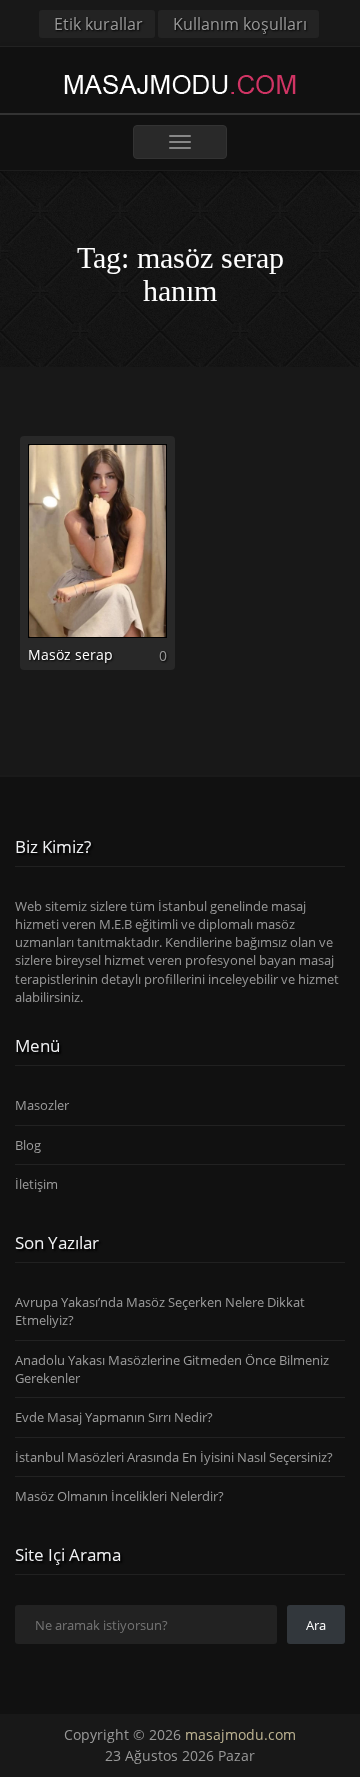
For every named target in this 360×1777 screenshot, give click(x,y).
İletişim (36, 1184)
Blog (28, 1145)
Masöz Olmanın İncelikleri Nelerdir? (119, 1496)
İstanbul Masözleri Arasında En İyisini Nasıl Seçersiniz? (174, 1457)
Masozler (42, 1105)
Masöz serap (70, 654)
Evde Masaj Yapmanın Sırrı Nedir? (114, 1417)
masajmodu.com (240, 1734)
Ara (316, 1625)
